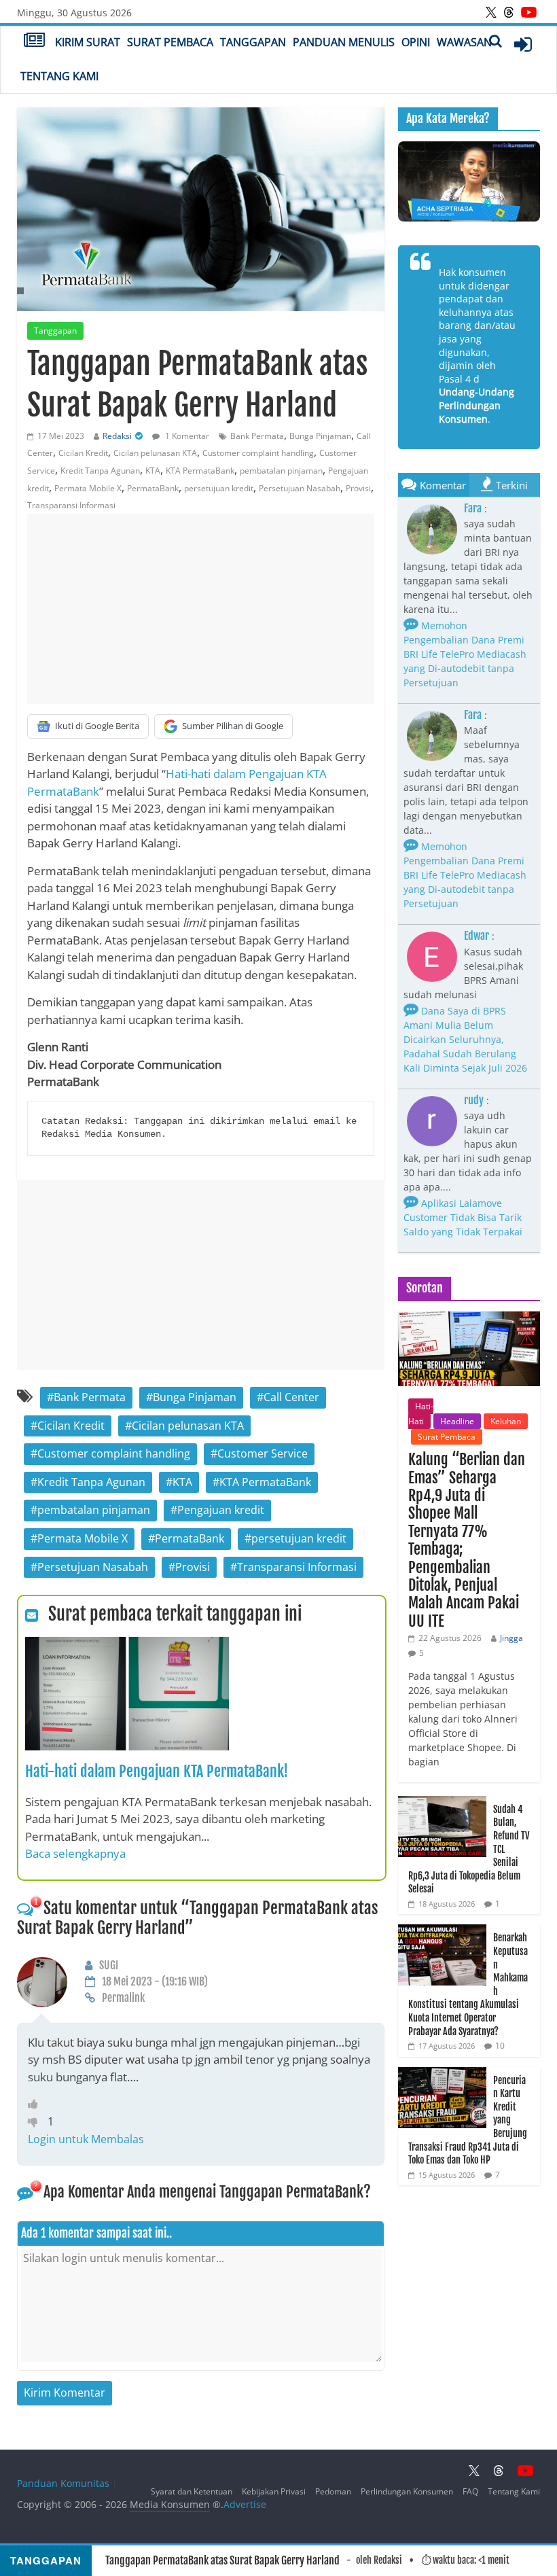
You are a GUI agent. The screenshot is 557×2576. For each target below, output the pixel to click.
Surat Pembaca (170, 42)
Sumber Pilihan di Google (233, 726)
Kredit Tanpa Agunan (100, 471)
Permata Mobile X (88, 488)
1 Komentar (186, 436)
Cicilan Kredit (83, 453)
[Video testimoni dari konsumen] (469, 181)
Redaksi (117, 436)
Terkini (512, 485)
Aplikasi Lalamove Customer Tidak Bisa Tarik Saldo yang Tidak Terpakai (463, 1217)
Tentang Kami (59, 76)
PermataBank (153, 488)
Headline (457, 1421)
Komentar (443, 485)
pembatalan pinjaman (281, 471)
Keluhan (506, 1421)
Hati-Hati (421, 1414)
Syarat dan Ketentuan (192, 2491)
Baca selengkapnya (75, 1853)
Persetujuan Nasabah (300, 488)
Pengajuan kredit (221, 1510)
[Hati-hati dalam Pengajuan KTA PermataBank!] (127, 1645)
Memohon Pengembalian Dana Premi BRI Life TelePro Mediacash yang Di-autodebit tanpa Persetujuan (465, 654)
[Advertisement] (201, 609)
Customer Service (263, 1453)
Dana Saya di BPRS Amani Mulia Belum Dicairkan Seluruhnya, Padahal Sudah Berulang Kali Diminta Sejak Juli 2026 (465, 1039)
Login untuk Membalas (86, 2139)
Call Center (291, 1397)
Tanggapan (253, 42)
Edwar (477, 936)
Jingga (511, 1638)
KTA (153, 471)
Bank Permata (257, 436)
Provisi (358, 488)
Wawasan (464, 42)
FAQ (470, 2491)
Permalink (123, 1998)
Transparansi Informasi (71, 505)
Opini (416, 42)
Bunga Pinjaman (320, 436)
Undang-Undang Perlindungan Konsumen (477, 405)
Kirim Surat (88, 42)
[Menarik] (36, 2104)
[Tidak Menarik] (38, 2121)
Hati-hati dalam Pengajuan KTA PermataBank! (157, 1771)
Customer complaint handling (258, 453)
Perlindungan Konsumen (407, 2491)
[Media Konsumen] (34, 41)
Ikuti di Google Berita (97, 726)
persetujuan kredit (219, 488)
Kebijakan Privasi (274, 2491)
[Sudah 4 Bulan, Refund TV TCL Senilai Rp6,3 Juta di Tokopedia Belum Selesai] (442, 1803)
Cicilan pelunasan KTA (155, 453)
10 (500, 2046)
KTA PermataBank (200, 471)
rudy (474, 1100)
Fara (473, 508)
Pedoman (333, 2491)
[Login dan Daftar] (523, 44)
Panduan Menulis (344, 42)
